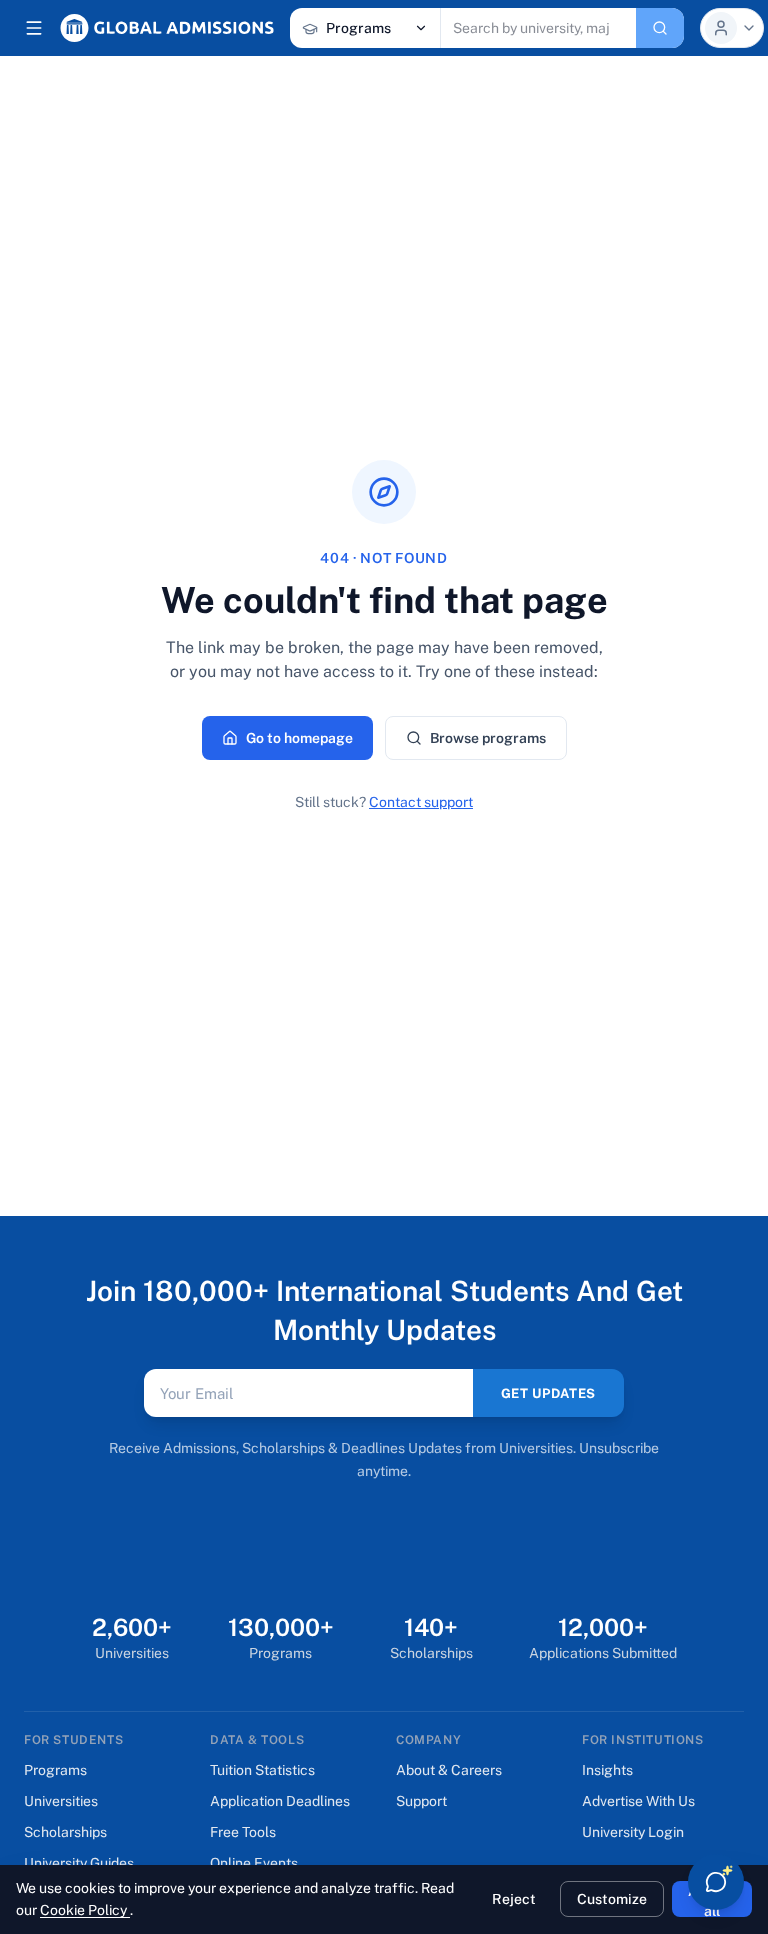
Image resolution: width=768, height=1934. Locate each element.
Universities (61, 1801)
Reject (514, 1899)
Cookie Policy (85, 1910)
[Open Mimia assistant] (716, 1882)
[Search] (660, 28)
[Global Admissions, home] (167, 28)
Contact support (421, 802)
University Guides (79, 1863)
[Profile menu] (732, 28)
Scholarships (65, 1832)
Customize (612, 1899)
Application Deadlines (280, 1801)
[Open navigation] (34, 28)
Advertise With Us (638, 1801)
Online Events (254, 1863)
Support (421, 1801)
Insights (607, 1770)
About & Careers (449, 1770)
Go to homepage (299, 738)
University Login (633, 1832)
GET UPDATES (548, 1393)
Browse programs (488, 738)
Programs (55, 1770)
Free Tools (243, 1832)
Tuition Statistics (262, 1770)
